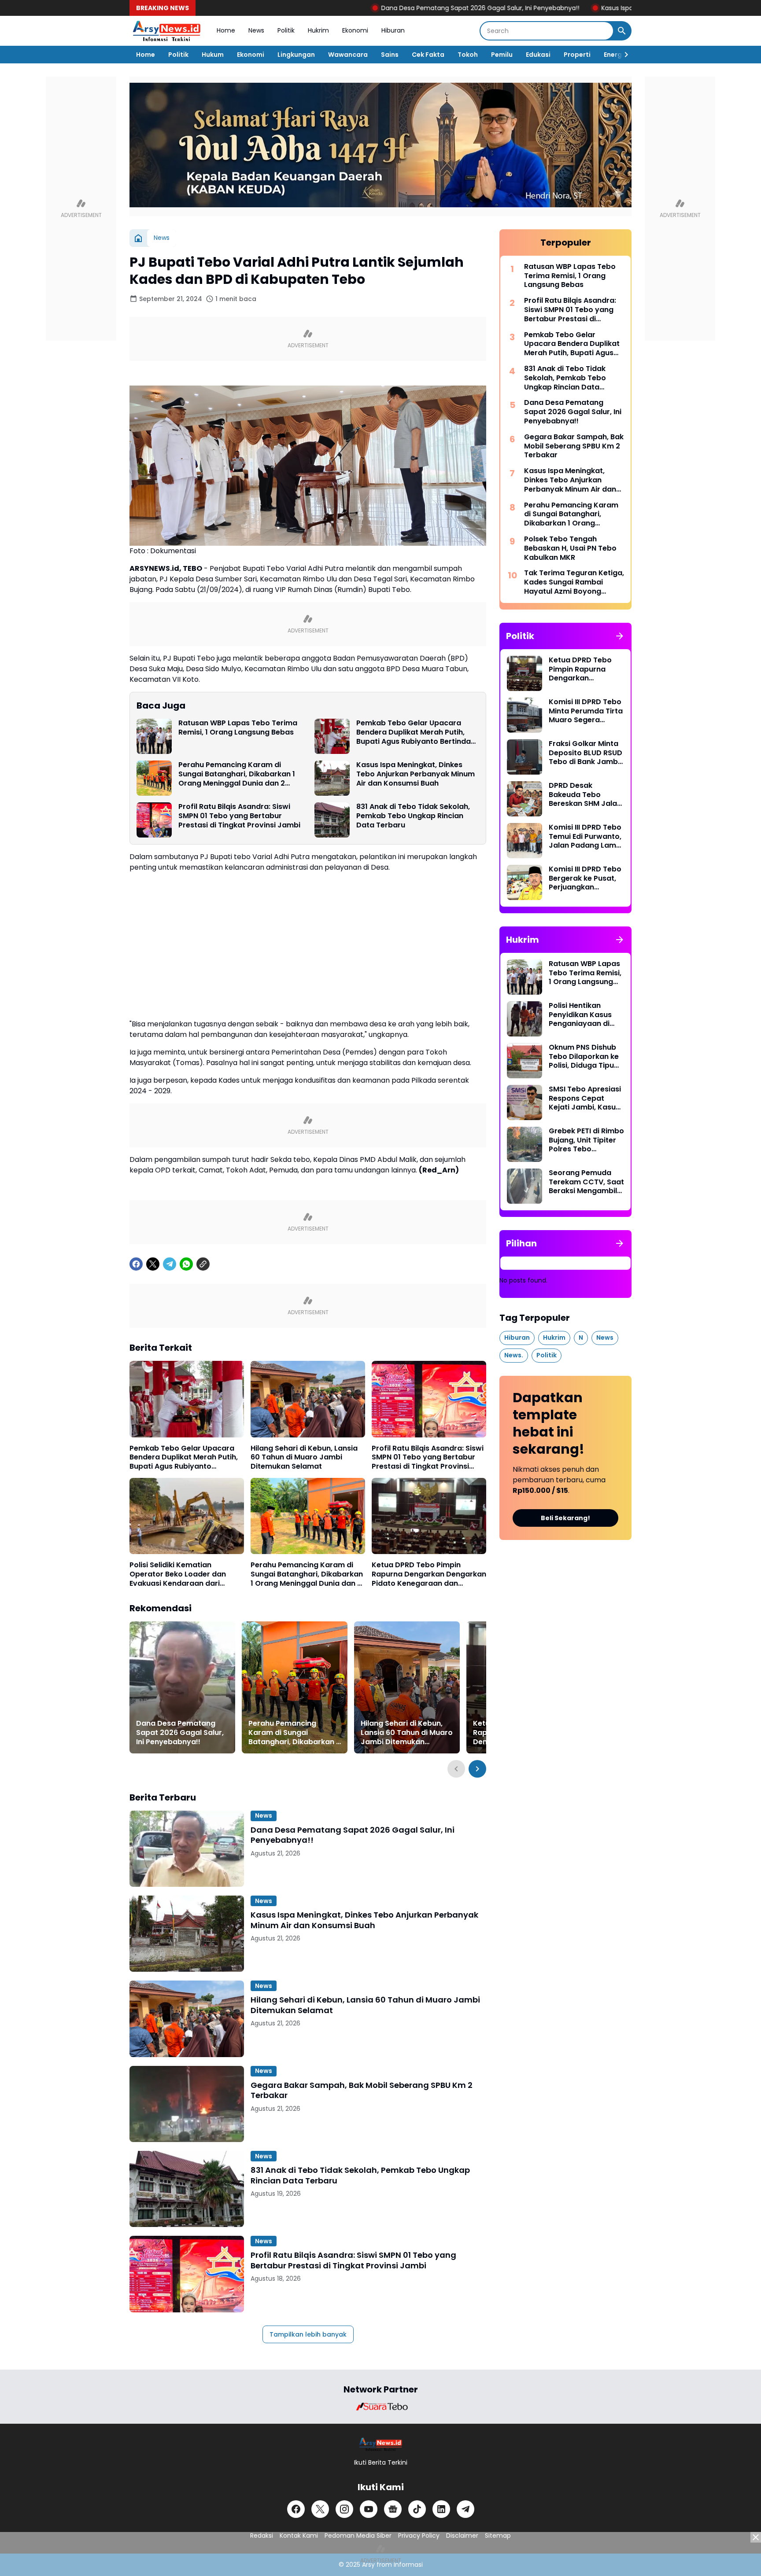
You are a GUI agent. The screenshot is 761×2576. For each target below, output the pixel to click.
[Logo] (381, 2444)
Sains (390, 55)
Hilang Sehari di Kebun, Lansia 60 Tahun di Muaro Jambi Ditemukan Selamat (304, 1458)
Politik (286, 30)
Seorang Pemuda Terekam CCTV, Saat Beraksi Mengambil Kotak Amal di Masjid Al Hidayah (586, 1182)
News (256, 30)
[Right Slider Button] (623, 55)
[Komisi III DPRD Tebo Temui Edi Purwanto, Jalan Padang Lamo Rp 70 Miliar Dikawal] (525, 841)
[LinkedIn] (441, 2509)
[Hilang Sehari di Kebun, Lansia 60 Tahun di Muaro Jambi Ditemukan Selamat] (308, 1399)
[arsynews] (166, 31)
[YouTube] (369, 2509)
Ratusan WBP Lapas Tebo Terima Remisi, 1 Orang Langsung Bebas (238, 728)
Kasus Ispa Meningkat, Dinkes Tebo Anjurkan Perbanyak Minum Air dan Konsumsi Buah (416, 774)
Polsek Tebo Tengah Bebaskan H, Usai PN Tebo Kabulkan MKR (570, 548)
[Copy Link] (203, 1264)
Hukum (213, 55)
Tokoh (468, 55)
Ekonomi (355, 30)
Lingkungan (296, 55)
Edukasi (538, 55)
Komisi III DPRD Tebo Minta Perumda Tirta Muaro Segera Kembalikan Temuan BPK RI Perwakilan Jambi (586, 711)
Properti (577, 55)
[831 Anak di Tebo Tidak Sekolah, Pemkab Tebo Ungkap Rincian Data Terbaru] (332, 820)
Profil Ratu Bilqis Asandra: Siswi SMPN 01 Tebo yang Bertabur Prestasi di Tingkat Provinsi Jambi (239, 816)
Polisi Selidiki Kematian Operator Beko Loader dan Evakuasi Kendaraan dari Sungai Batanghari (178, 1574)
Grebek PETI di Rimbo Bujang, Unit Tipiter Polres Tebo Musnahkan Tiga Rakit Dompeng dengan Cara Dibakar (586, 1140)
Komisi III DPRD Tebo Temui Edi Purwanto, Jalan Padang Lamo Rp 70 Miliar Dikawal (585, 837)
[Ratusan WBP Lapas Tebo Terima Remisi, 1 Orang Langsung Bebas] (154, 736)
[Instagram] (344, 2509)
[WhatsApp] (186, 1264)
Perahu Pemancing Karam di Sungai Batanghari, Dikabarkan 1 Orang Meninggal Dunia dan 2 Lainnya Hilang (237, 774)
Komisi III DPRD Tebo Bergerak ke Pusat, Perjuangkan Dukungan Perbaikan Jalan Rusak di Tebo (586, 878)
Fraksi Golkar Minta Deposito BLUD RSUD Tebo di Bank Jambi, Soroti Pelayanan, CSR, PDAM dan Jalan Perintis (586, 753)
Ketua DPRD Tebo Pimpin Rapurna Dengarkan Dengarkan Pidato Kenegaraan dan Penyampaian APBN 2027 (429, 1574)
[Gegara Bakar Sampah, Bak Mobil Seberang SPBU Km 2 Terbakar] (187, 2104)
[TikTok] (417, 2509)
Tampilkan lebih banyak (308, 2334)
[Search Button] (622, 31)
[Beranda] (138, 238)
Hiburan (393, 30)
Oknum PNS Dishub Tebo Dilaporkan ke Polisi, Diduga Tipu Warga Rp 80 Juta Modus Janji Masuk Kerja (584, 1057)
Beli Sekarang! (565, 1518)
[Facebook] (136, 1264)
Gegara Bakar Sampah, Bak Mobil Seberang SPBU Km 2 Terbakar (362, 2090)
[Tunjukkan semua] (620, 636)
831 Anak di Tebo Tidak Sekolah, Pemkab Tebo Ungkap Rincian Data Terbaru (413, 816)
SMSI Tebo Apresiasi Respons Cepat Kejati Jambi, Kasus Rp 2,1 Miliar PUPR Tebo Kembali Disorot (585, 1099)
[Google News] (393, 2509)
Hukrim (318, 30)
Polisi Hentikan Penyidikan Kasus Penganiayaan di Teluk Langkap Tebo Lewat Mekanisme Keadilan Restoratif (585, 1015)
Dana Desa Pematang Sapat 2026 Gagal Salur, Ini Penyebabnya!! (384, 8)
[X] (153, 1264)
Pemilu (502, 55)
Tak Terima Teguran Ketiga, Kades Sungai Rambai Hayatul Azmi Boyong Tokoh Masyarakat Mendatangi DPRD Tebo (574, 582)
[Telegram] (170, 1264)
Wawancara (348, 55)
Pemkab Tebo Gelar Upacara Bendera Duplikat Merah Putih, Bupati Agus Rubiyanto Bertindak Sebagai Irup (416, 732)
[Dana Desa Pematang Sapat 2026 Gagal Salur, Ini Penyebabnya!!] (182, 1687)
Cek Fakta (428, 55)
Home (226, 30)
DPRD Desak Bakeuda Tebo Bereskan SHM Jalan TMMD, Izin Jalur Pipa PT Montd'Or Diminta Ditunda (586, 795)
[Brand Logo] (380, 2407)
